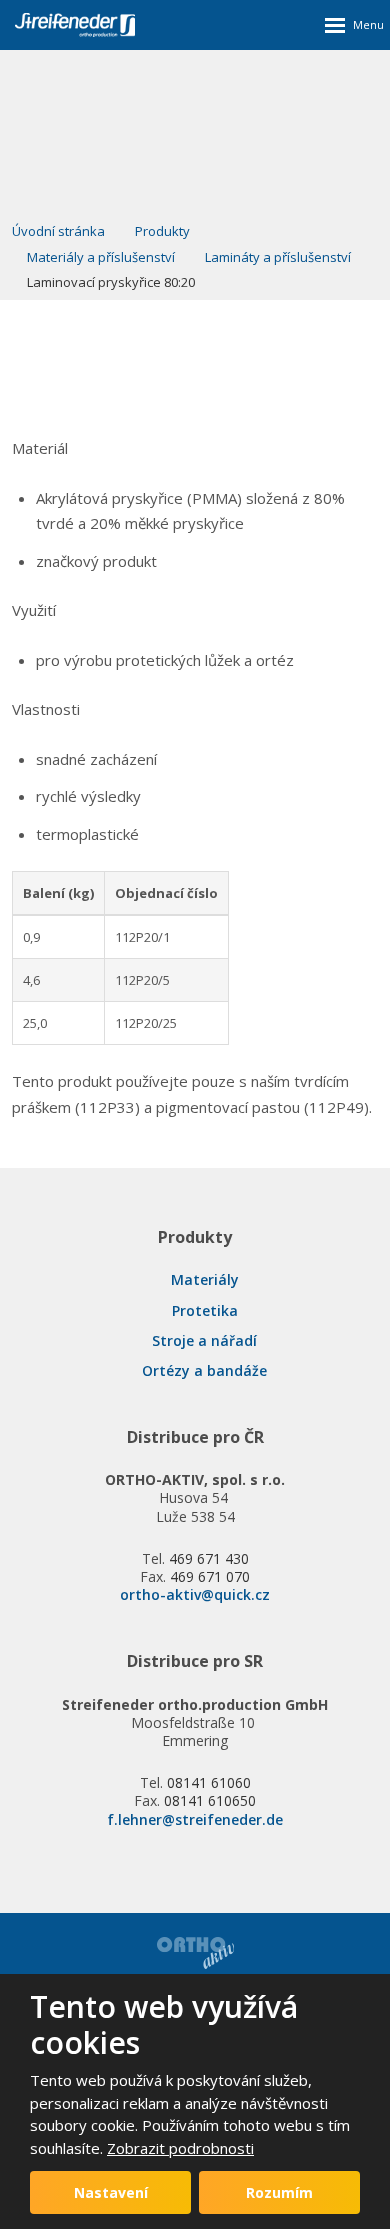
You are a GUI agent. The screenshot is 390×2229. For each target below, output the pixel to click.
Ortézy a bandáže (204, 1370)
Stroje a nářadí (204, 1340)
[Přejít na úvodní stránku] (75, 24)
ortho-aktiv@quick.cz (195, 1594)
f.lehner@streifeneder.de (195, 1819)
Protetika (205, 1310)
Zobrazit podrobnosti (180, 2148)
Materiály (205, 1279)
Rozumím (279, 2192)
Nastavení (111, 2192)
